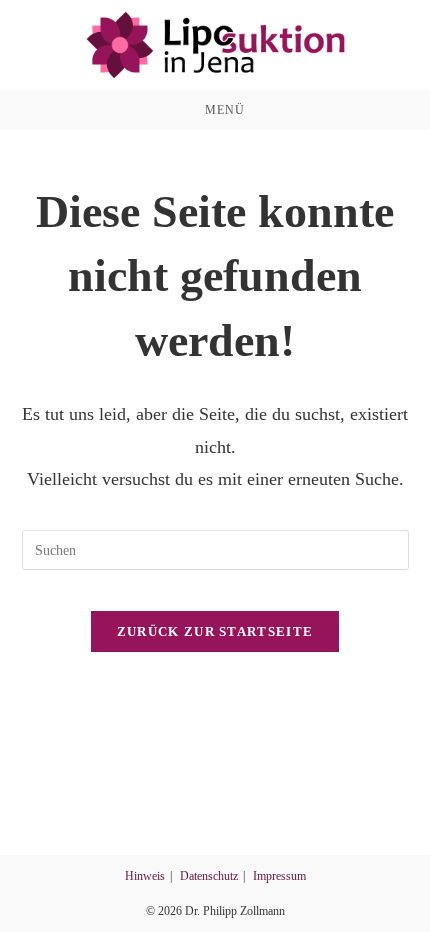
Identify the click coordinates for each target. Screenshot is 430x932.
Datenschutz (209, 876)
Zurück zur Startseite (215, 631)
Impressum (279, 876)
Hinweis (145, 876)
